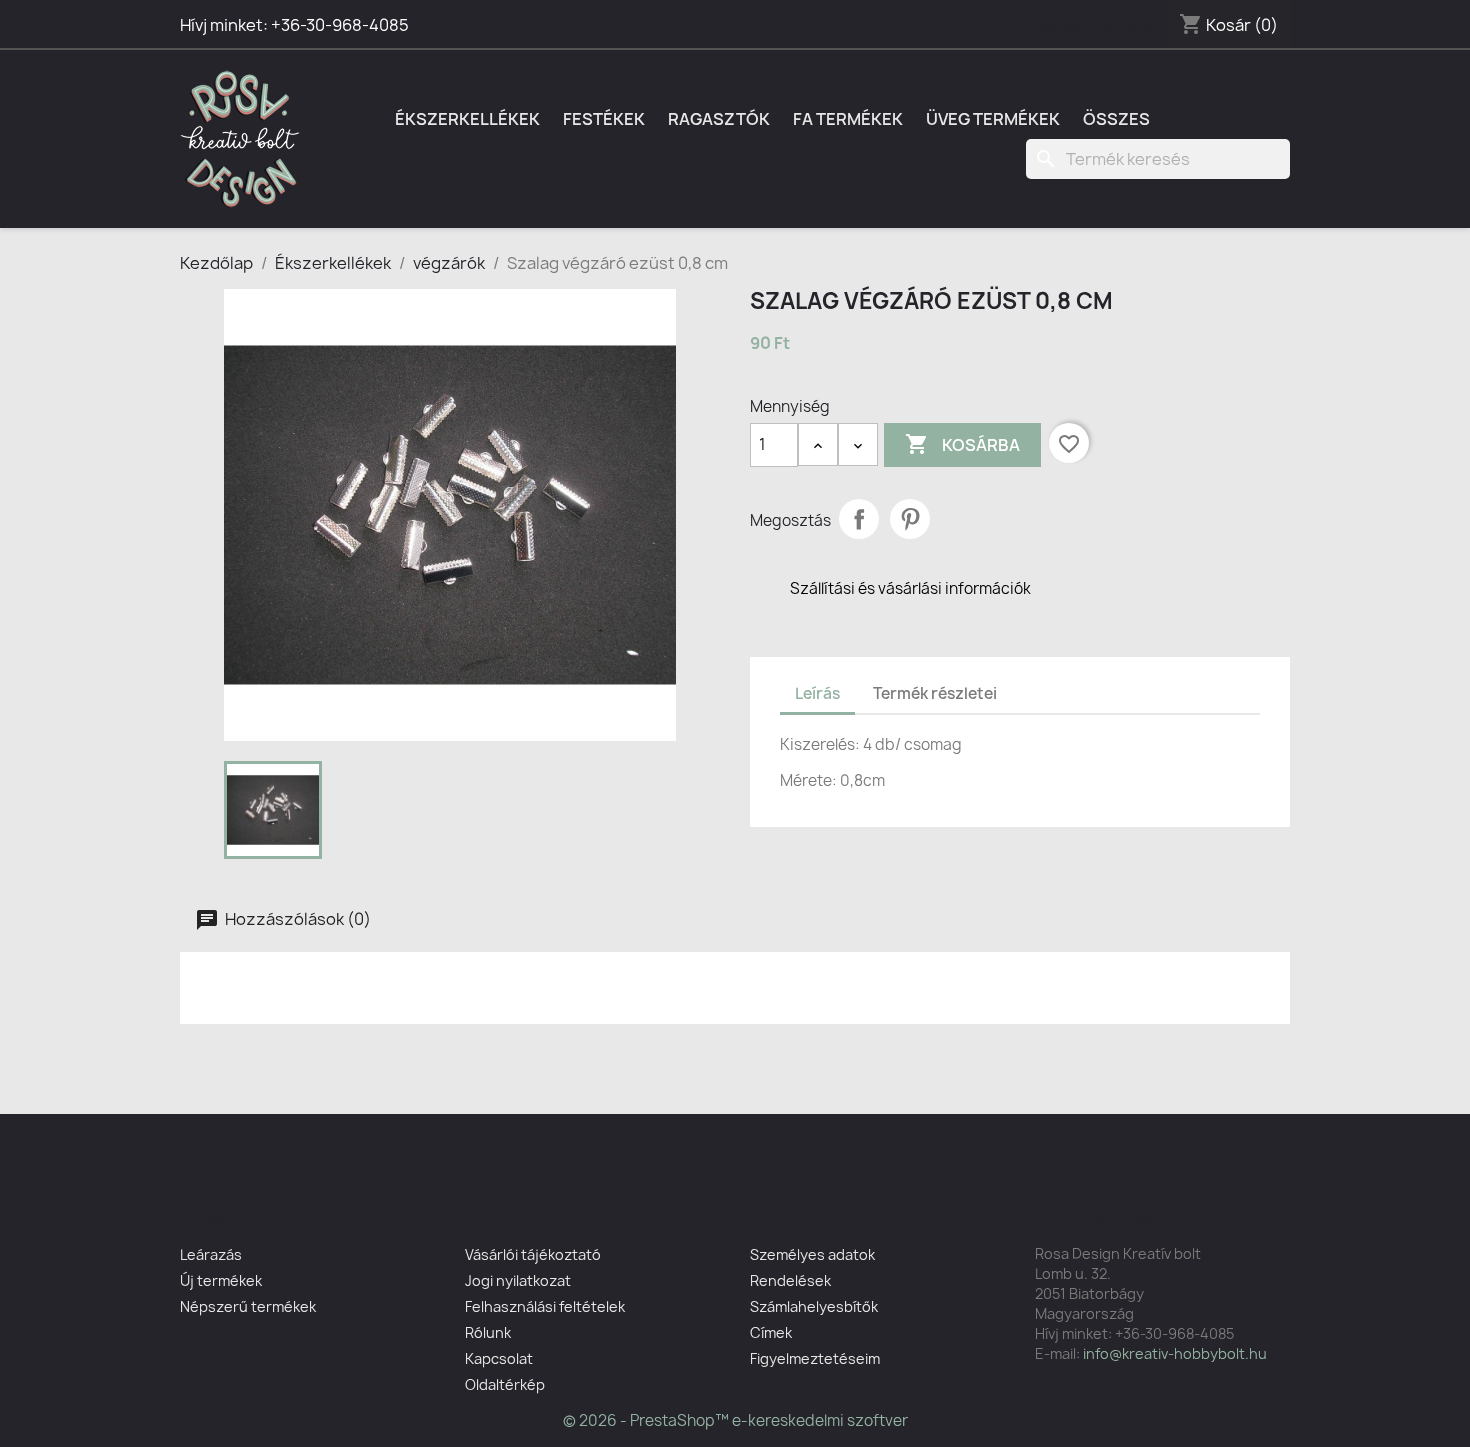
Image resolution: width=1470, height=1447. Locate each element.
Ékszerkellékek (467, 119)
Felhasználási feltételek (545, 1306)
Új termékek (221, 1280)
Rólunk (488, 1332)
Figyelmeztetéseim (815, 1358)
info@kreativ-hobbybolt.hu (1175, 1353)
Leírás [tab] (817, 693)
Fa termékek (848, 119)
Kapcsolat (499, 1358)
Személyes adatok (812, 1254)
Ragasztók (719, 119)
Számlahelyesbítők (814, 1306)
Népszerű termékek (248, 1306)
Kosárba (962, 444)
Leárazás (211, 1254)
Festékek (604, 119)
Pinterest (910, 519)
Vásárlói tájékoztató (533, 1254)
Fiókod (781, 1218)
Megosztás (859, 519)
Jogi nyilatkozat (518, 1280)
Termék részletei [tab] (935, 693)
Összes (1116, 119)
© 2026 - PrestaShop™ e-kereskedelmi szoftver (735, 1420)
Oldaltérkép (505, 1384)
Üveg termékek (993, 119)
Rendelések (790, 1280)
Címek (771, 1332)
